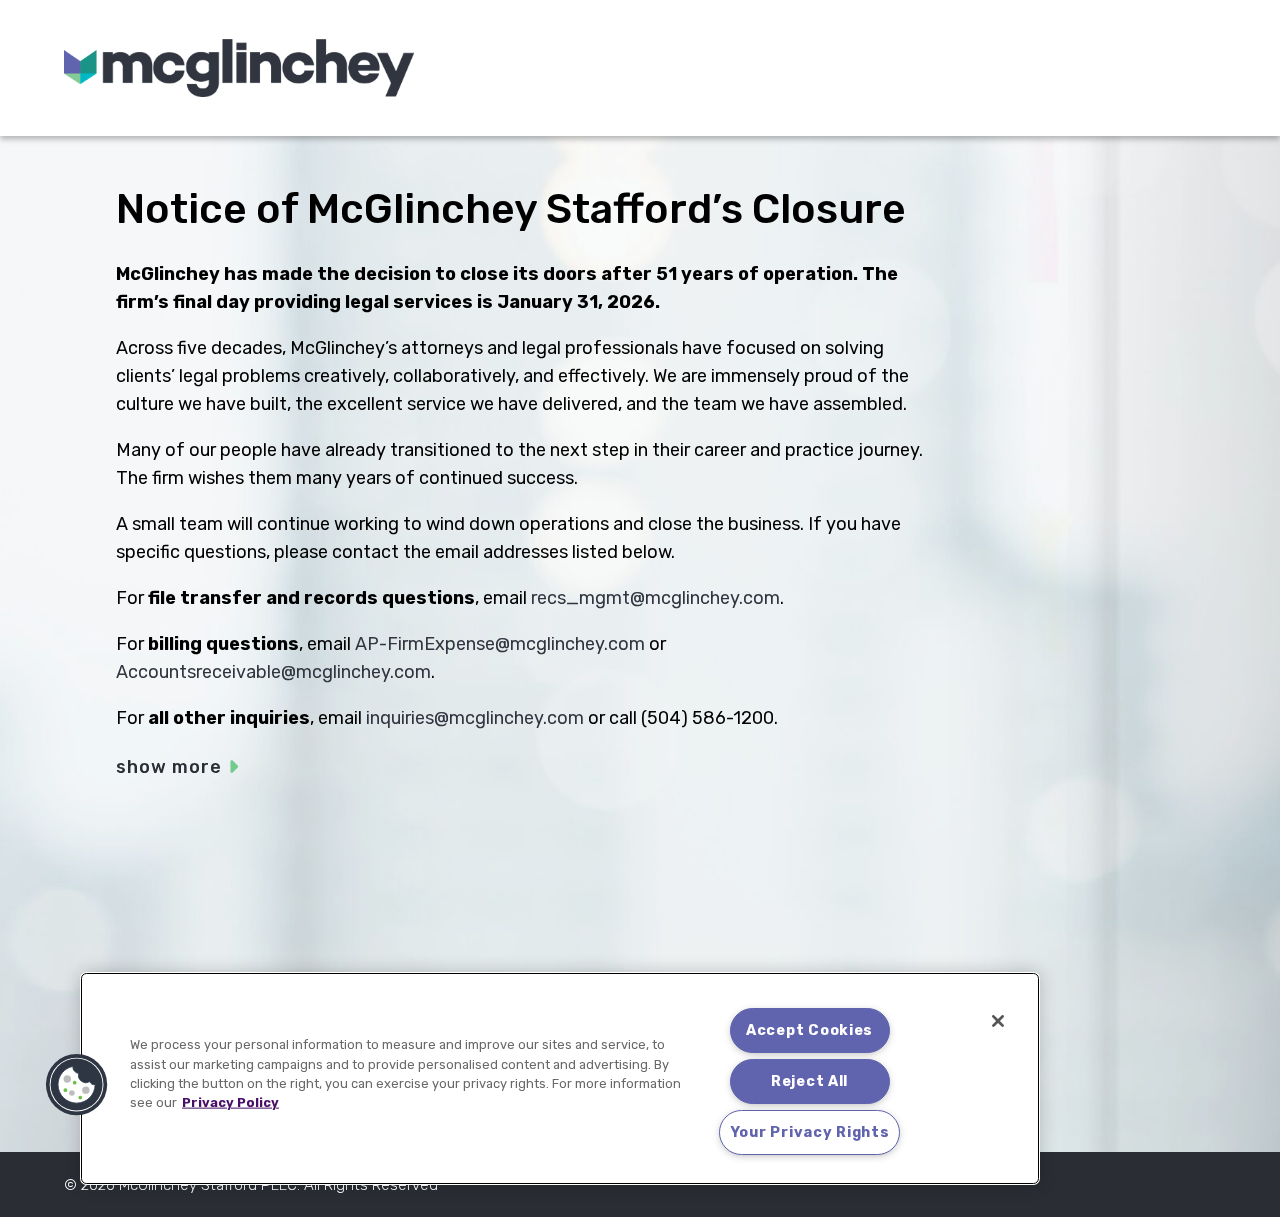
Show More (169, 767)
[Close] (998, 1021)
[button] (77, 1085)
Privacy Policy (230, 1102)
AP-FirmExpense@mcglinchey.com (500, 644)
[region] (560, 1078)
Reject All (809, 1081)
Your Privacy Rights (810, 1132)
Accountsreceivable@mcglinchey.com (273, 672)
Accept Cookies (809, 1030)
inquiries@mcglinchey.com (475, 718)
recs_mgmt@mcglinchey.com (655, 598)
